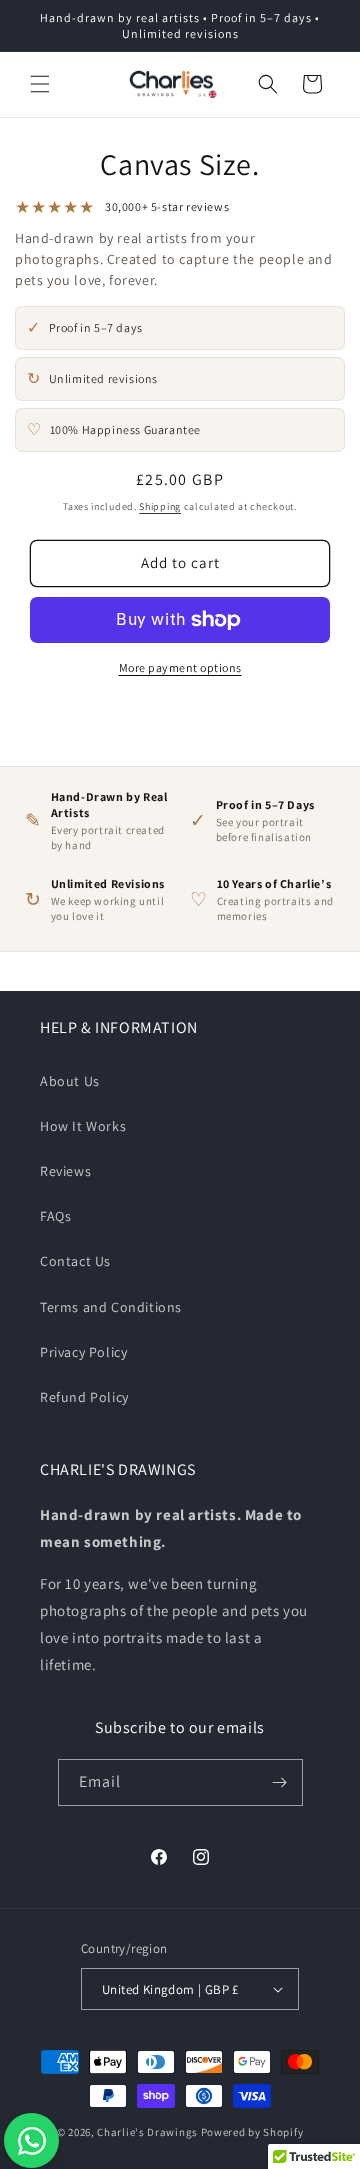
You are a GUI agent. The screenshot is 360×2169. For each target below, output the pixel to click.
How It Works (83, 1126)
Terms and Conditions (111, 1307)
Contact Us (75, 1261)
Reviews (65, 1171)
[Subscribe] (280, 1782)
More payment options (180, 667)
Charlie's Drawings (147, 2132)
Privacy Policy (83, 1352)
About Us (70, 1081)
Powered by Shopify (252, 2132)
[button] (40, 84)
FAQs (55, 1216)
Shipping (160, 506)
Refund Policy (84, 1397)
